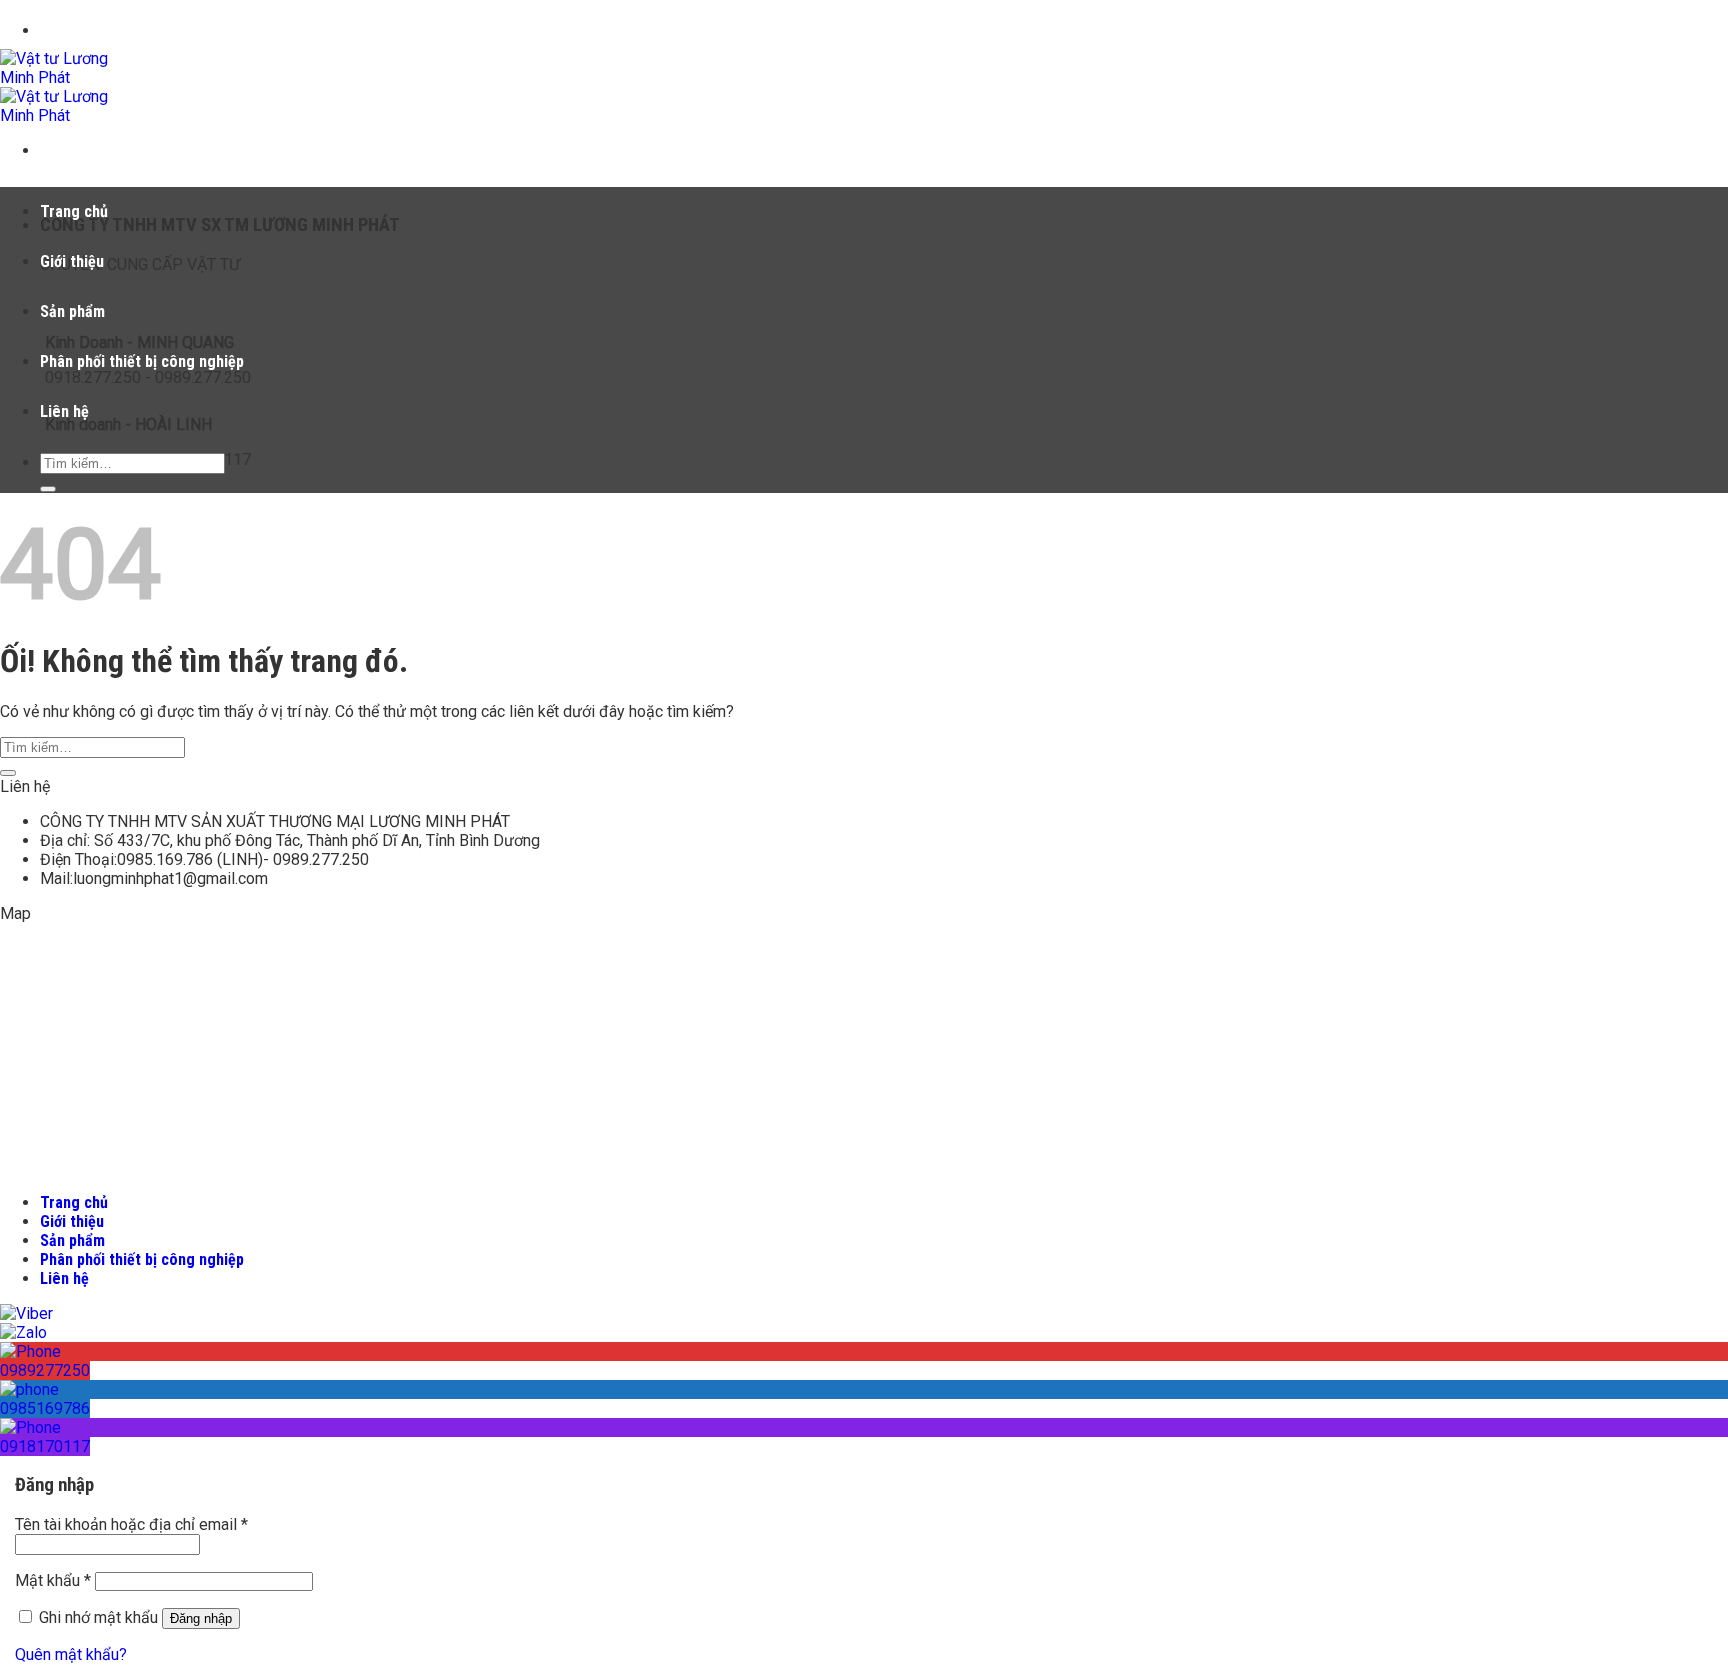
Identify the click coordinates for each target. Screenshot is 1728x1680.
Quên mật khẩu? (71, 1654)
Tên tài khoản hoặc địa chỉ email (131, 1524)
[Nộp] (48, 489)
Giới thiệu (72, 261)
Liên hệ (64, 411)
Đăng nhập (201, 1618)
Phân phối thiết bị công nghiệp (142, 361)
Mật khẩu (53, 1580)
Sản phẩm (72, 311)
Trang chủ (74, 211)
